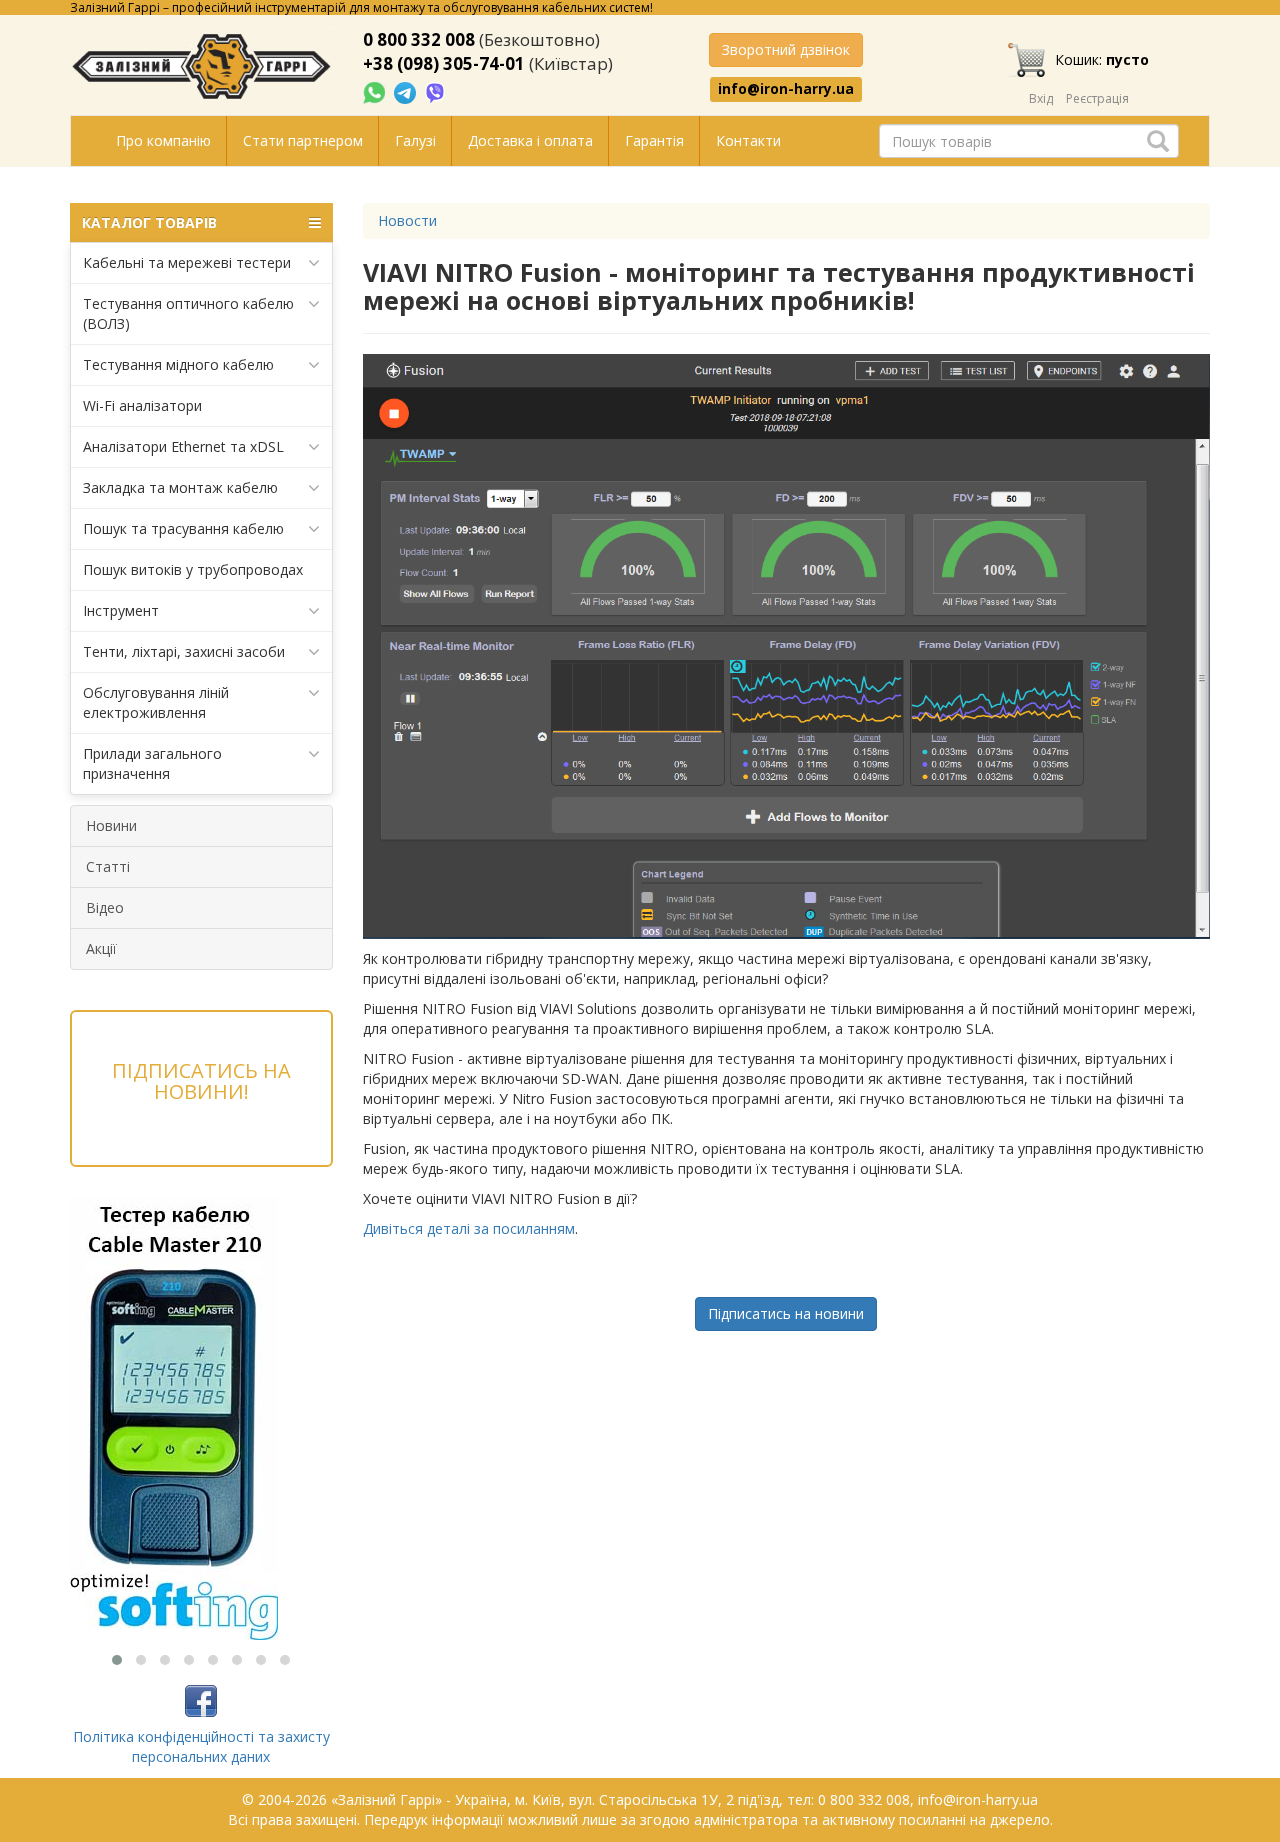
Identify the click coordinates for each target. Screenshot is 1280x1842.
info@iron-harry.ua (786, 89)
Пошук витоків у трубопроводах (193, 569)
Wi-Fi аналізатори (142, 405)
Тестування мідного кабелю (178, 364)
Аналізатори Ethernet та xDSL (183, 446)
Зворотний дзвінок (786, 49)
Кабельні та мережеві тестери (187, 262)
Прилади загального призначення (152, 763)
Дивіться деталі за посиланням (469, 1228)
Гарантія (654, 140)
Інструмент (121, 610)
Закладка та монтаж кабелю (180, 487)
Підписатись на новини (786, 1313)
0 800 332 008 (419, 39)
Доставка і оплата (530, 140)
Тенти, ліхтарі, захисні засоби (184, 651)
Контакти (748, 140)
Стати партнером (303, 140)
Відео (105, 907)
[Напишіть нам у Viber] (435, 91)
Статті (108, 866)
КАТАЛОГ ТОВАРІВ (149, 222)
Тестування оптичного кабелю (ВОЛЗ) (188, 313)
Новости (407, 220)
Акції (101, 948)
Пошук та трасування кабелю (183, 528)
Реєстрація (1097, 98)
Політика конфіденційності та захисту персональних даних (201, 1746)
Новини (111, 825)
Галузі (415, 140)
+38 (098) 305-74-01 (444, 63)
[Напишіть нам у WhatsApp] (376, 91)
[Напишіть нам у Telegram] (407, 91)
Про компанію (163, 140)
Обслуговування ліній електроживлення (156, 702)
